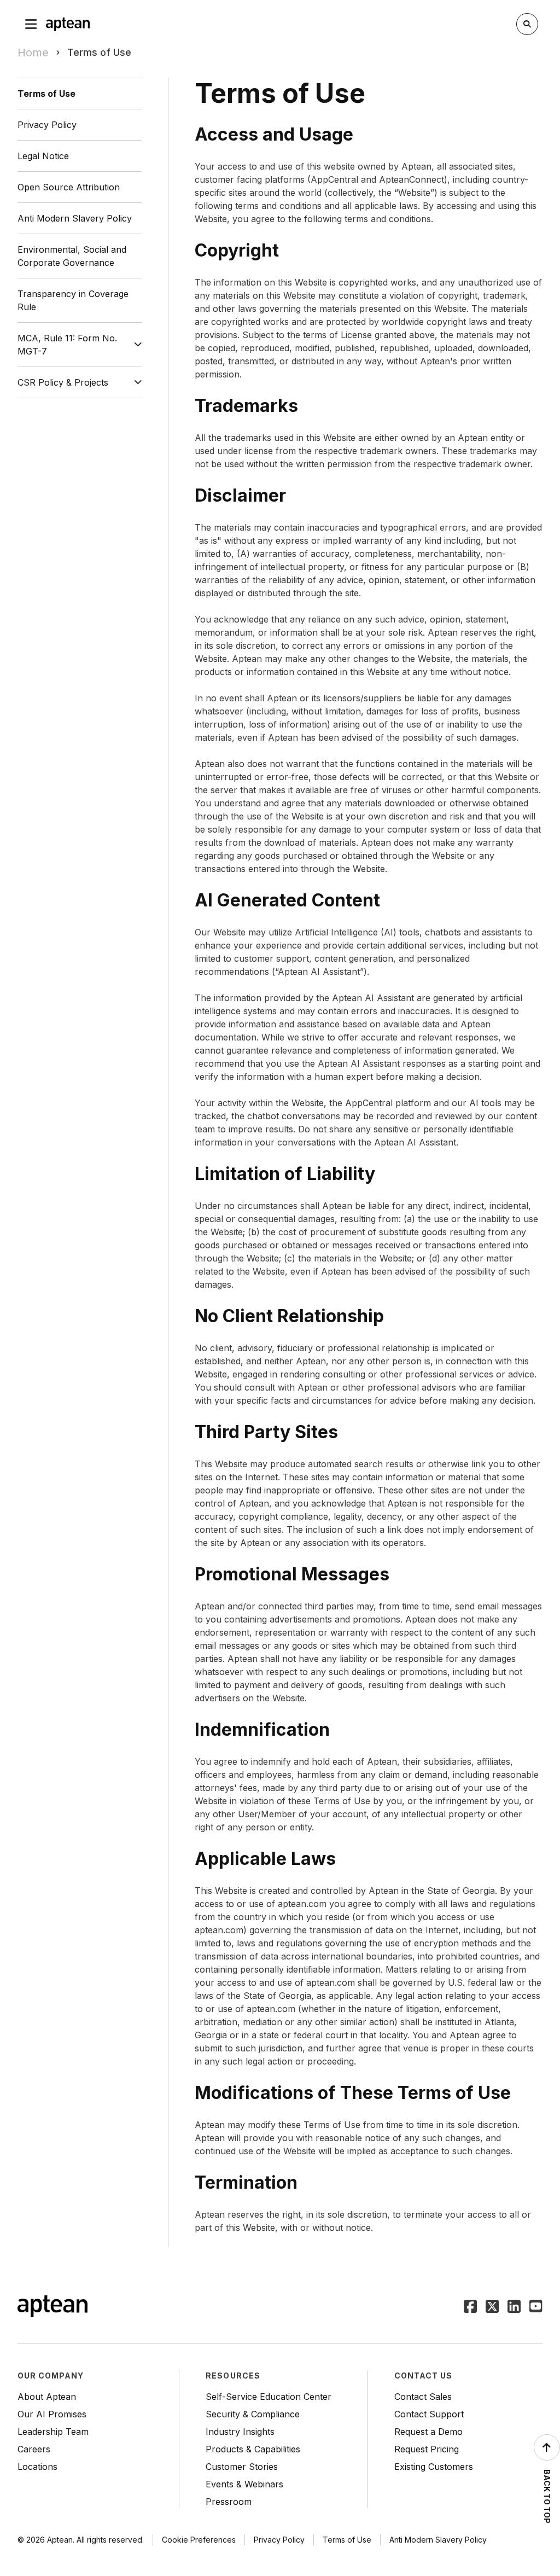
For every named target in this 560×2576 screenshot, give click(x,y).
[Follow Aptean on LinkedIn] (514, 2307)
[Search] (527, 24)
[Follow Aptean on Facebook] (470, 2307)
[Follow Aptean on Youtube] (536, 2307)
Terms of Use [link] (99, 52)
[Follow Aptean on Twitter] (492, 2307)
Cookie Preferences (199, 2540)
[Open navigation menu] (31, 24)
